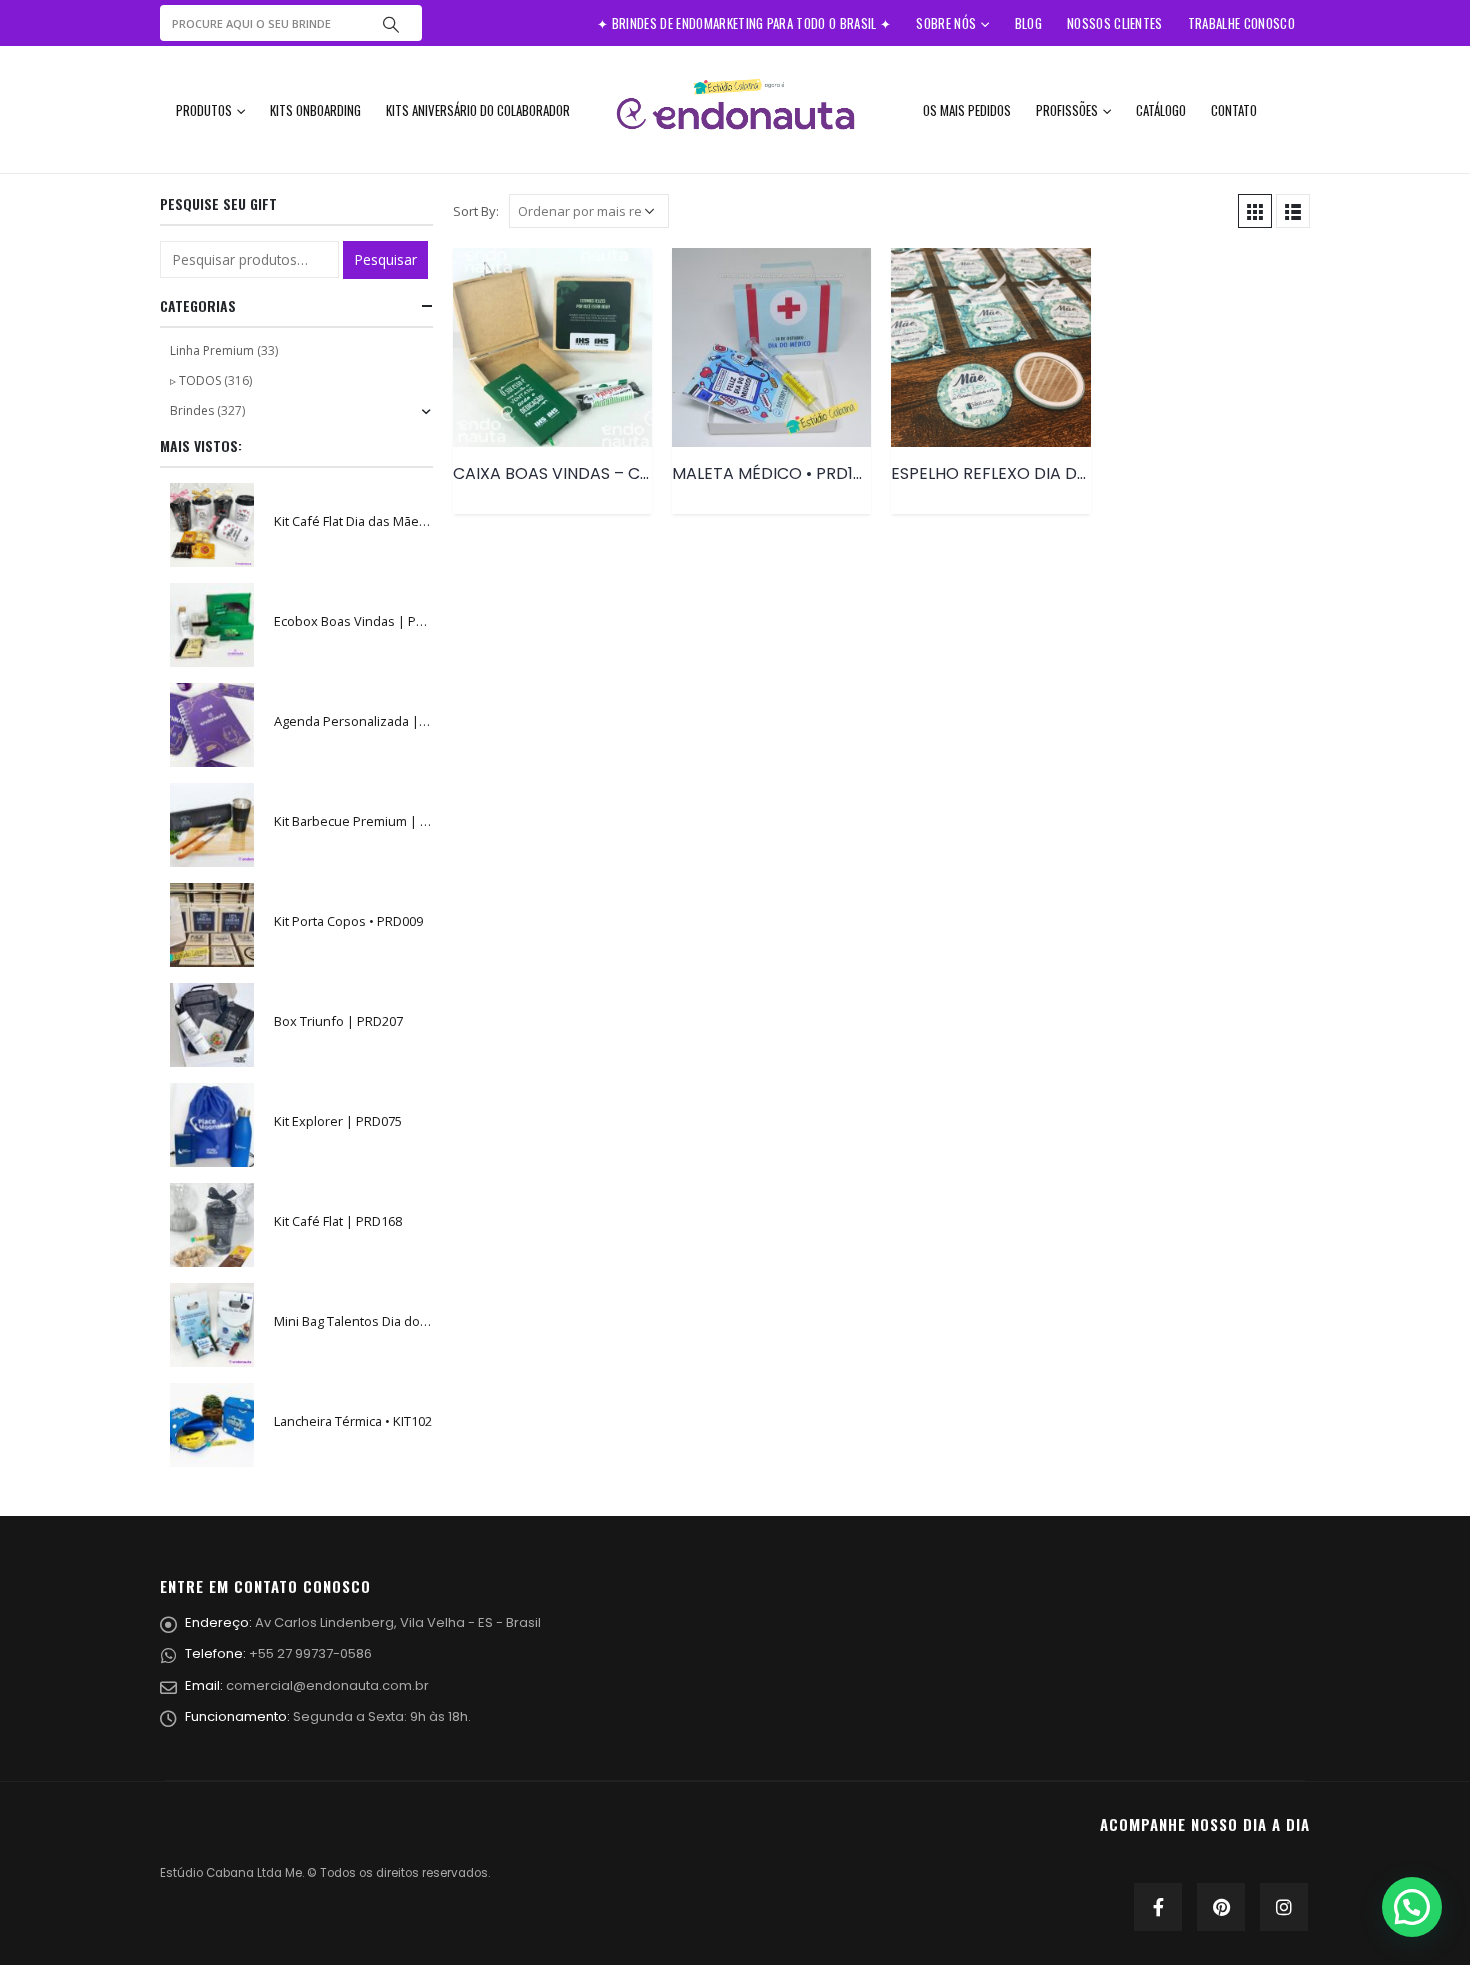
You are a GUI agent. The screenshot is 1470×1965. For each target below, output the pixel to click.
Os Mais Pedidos (967, 110)
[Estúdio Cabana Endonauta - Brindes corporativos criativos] (735, 109)
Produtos (204, 110)
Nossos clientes (1115, 23)
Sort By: (476, 211)
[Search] (391, 23)
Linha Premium (212, 350)
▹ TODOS (195, 380)
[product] (552, 347)
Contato (1234, 110)
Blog (1028, 23)
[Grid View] (1255, 211)
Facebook (1158, 1907)
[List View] (1293, 211)
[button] (1412, 1907)
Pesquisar (385, 259)
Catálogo (1161, 110)
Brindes (192, 410)
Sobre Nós (946, 23)
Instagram (1284, 1907)
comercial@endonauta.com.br (327, 1685)
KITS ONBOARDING (315, 110)
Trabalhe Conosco (1241, 23)
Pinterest (1221, 1907)
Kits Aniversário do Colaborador (478, 110)
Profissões (1067, 110)
